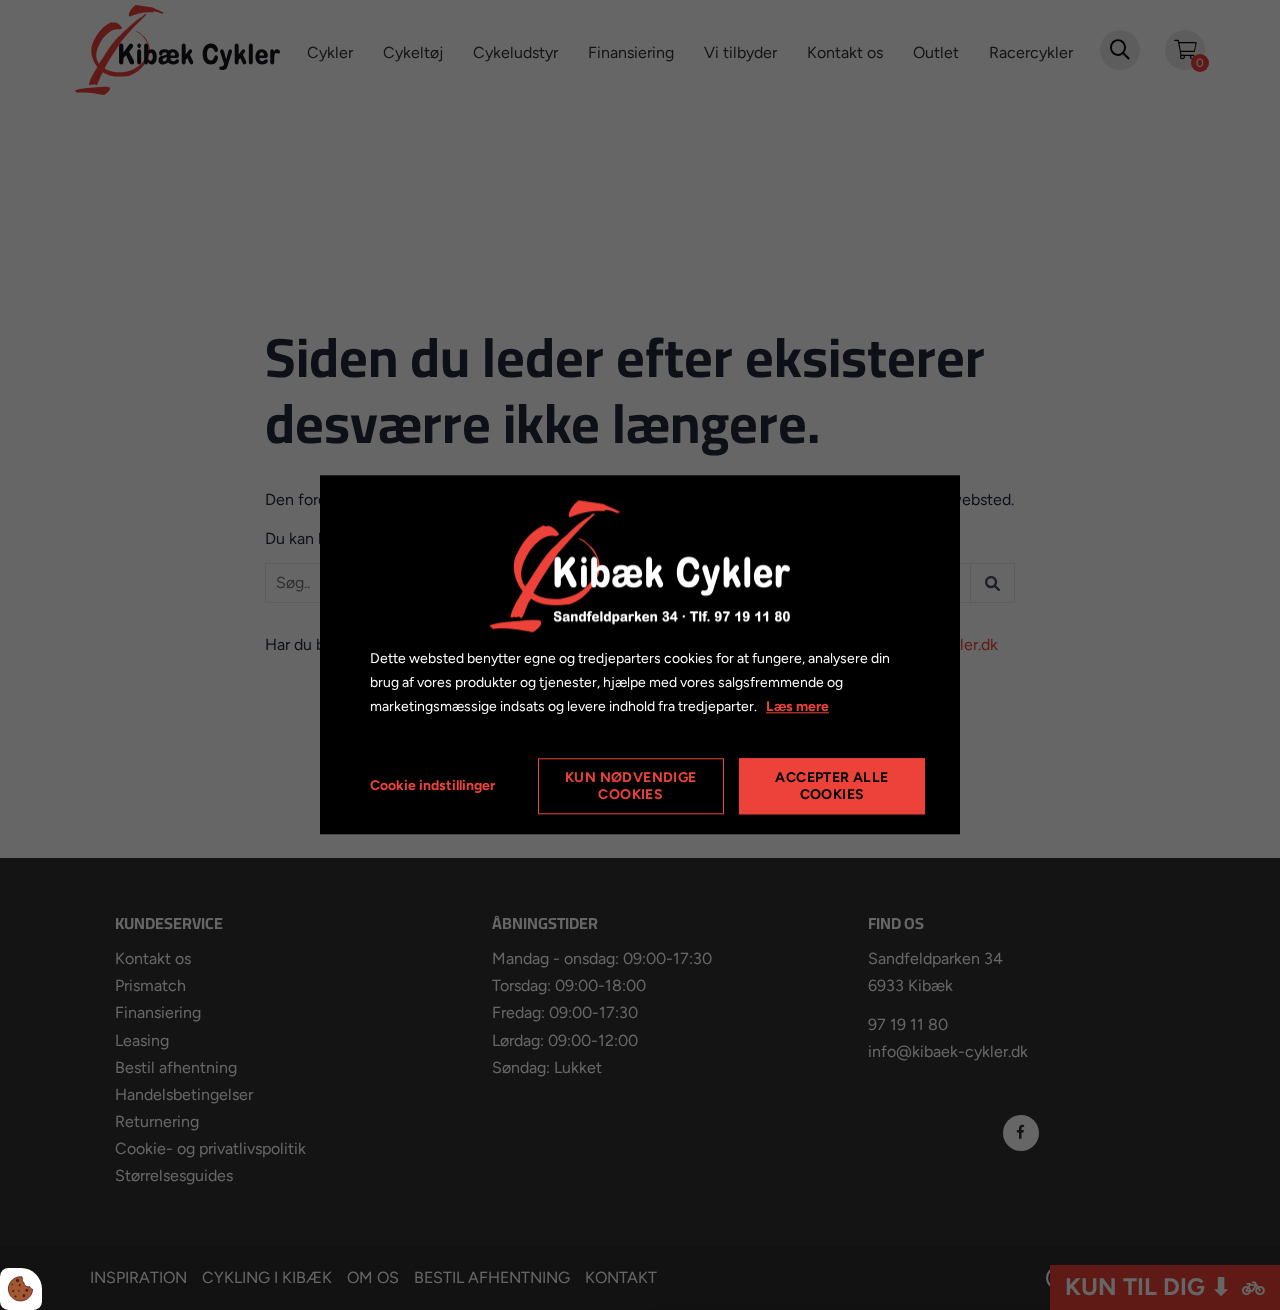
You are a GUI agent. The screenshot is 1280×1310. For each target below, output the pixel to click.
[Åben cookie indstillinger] (21, 1289)
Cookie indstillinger (432, 786)
